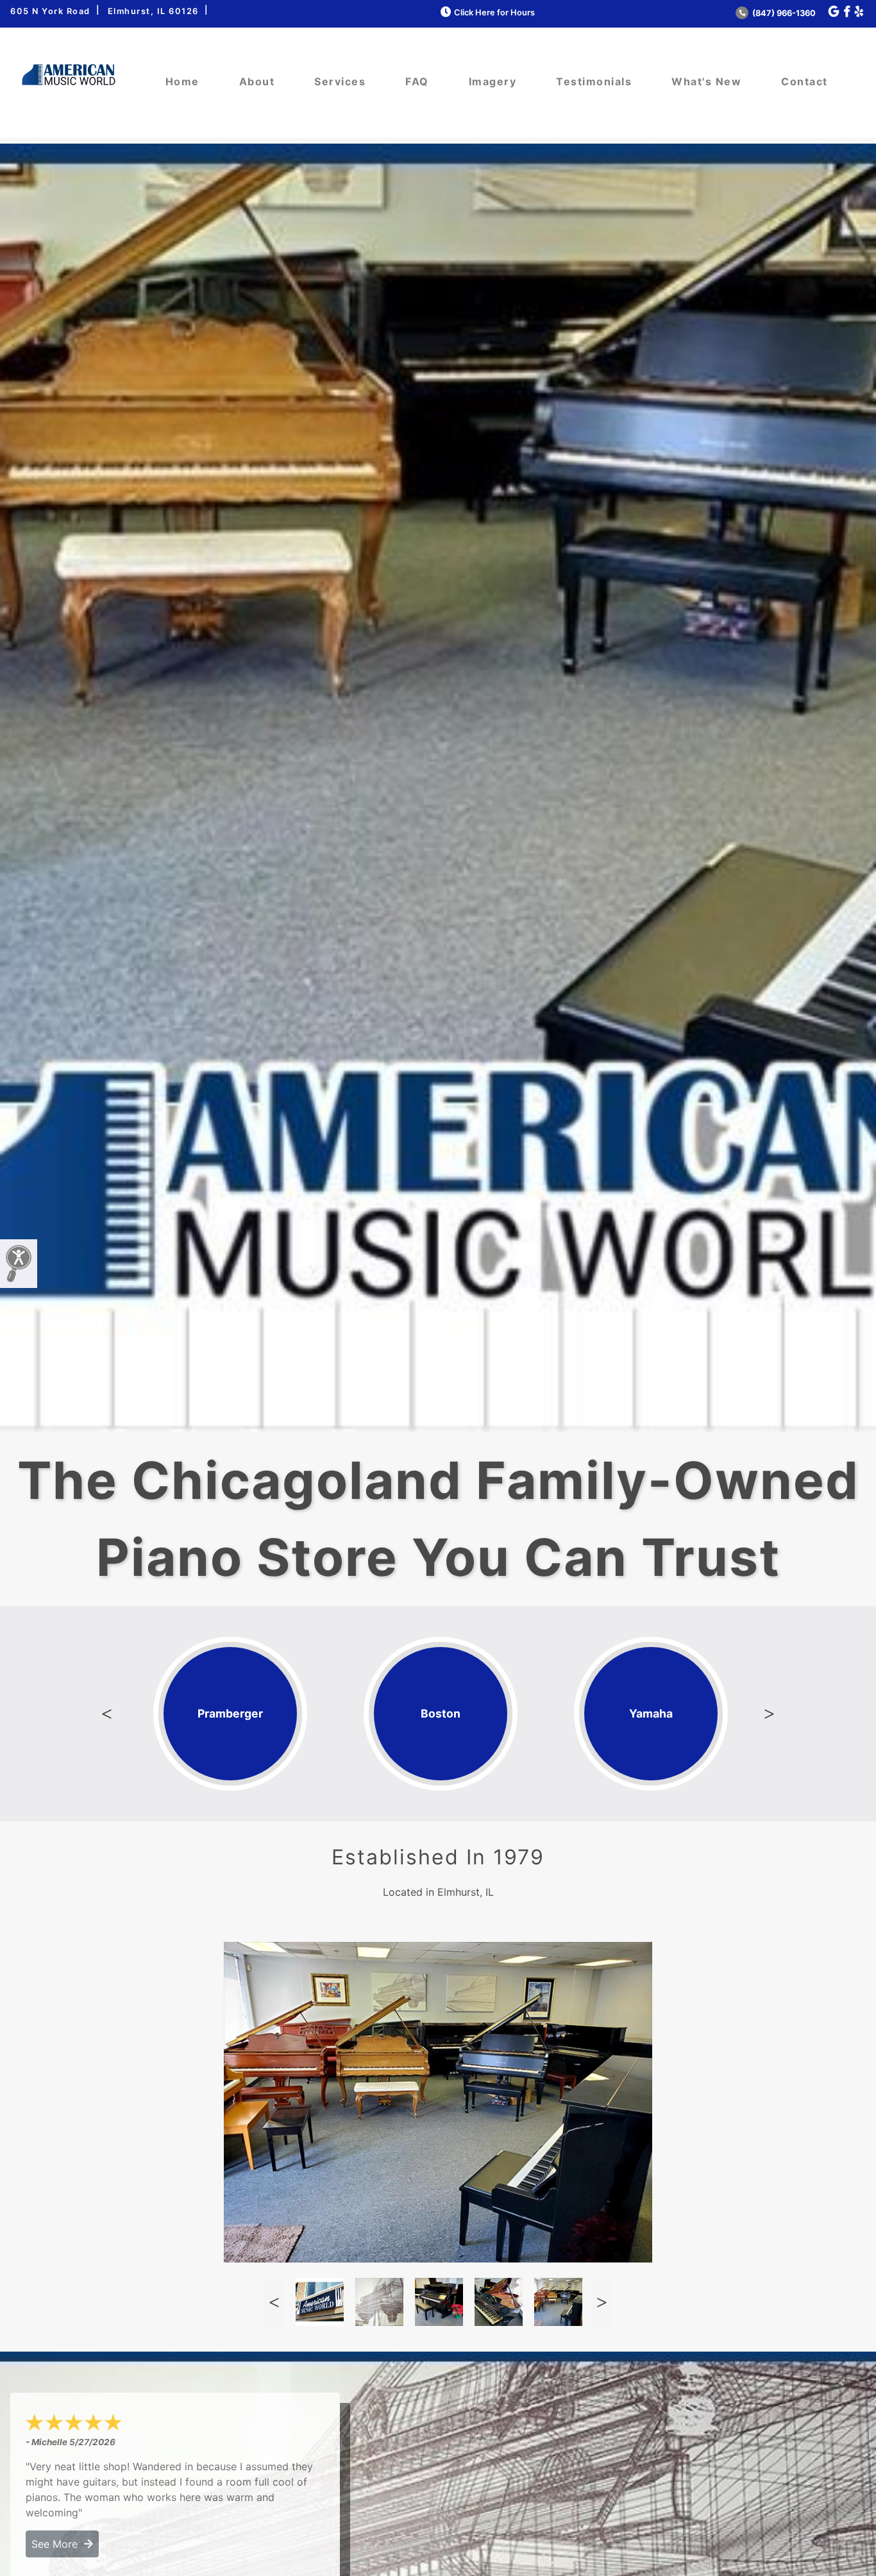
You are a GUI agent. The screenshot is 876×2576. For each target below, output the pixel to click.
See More (58, 2544)
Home (182, 81)
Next (770, 1714)
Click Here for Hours (494, 13)
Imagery (493, 81)
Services (340, 81)
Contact (804, 81)
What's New (706, 81)
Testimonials (594, 81)
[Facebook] (847, 12)
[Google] (834, 12)
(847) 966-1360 (783, 13)
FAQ (417, 81)
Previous (106, 1714)
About (257, 81)
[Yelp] (859, 12)
